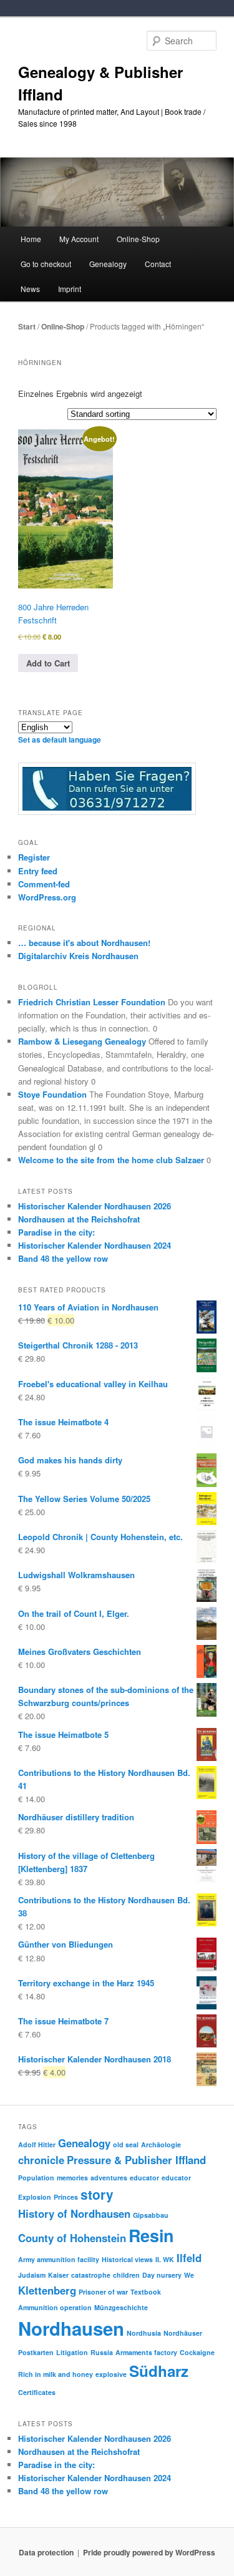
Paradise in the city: (56, 1232)
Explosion (35, 2197)
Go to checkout (46, 264)
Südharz (159, 2371)
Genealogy (84, 2143)
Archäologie (161, 2144)
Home (31, 239)
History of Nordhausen (74, 2213)
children (126, 2275)
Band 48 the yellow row (63, 1258)
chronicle (41, 2160)
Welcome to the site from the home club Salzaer (111, 1160)
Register (34, 857)
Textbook (146, 2292)
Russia (102, 2352)
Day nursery (162, 2275)
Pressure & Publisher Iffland (136, 2160)
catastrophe (91, 2275)
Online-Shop (63, 326)
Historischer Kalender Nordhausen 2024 (95, 1245)
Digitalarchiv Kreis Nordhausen (78, 956)
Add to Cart (48, 663)
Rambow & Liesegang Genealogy (82, 1041)
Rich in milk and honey (56, 2374)
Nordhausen (71, 2328)
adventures (109, 2178)
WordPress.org (47, 897)
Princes (66, 2197)
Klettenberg (47, 2290)
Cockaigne (197, 2352)
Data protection (46, 2552)
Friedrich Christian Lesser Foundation (92, 1002)
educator (144, 2178)
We (189, 2275)
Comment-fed (44, 884)
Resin (151, 2235)
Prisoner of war (103, 2292)
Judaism (32, 2275)
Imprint (70, 289)
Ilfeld (189, 2258)
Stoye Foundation (52, 1094)
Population (36, 2178)
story (97, 2194)
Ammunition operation (55, 2307)
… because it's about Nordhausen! (84, 943)
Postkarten (36, 2352)
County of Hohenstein (72, 2238)
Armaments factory (146, 2352)
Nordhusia (144, 2333)
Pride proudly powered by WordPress (149, 2552)
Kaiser (58, 2275)
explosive (111, 2374)
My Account (79, 239)
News (30, 289)
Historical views (127, 2259)
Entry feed (38, 871)
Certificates (37, 2392)
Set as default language (60, 739)
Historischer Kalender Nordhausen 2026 (95, 1206)
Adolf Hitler (37, 2144)
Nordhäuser (183, 2333)
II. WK (165, 2259)
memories (72, 2178)
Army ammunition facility (59, 2259)
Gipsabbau (151, 2215)
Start (27, 326)
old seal (126, 2144)
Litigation (72, 2352)
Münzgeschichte (121, 2307)
